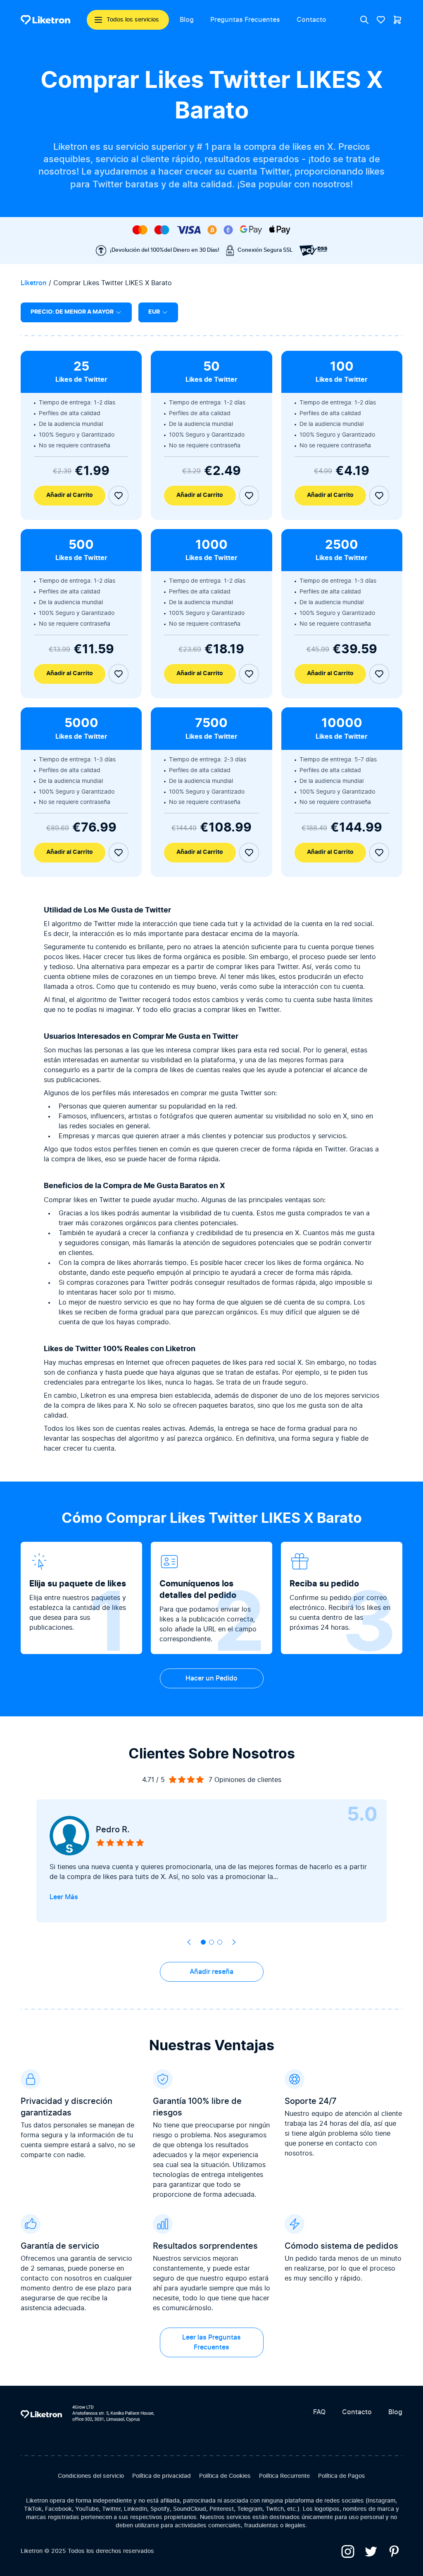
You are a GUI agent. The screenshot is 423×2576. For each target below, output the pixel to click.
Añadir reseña (211, 1972)
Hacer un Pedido (211, 1678)
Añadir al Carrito (70, 495)
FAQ (319, 2412)
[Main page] (45, 20)
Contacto (311, 20)
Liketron (34, 283)
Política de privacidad (162, 2476)
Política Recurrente (284, 2476)
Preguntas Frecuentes (245, 20)
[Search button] (364, 20)
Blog (187, 20)
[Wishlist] (381, 20)
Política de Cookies (225, 2476)
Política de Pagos (342, 2476)
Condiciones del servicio (91, 2476)
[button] (203, 1942)
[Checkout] (397, 20)
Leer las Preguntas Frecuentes (211, 2342)
